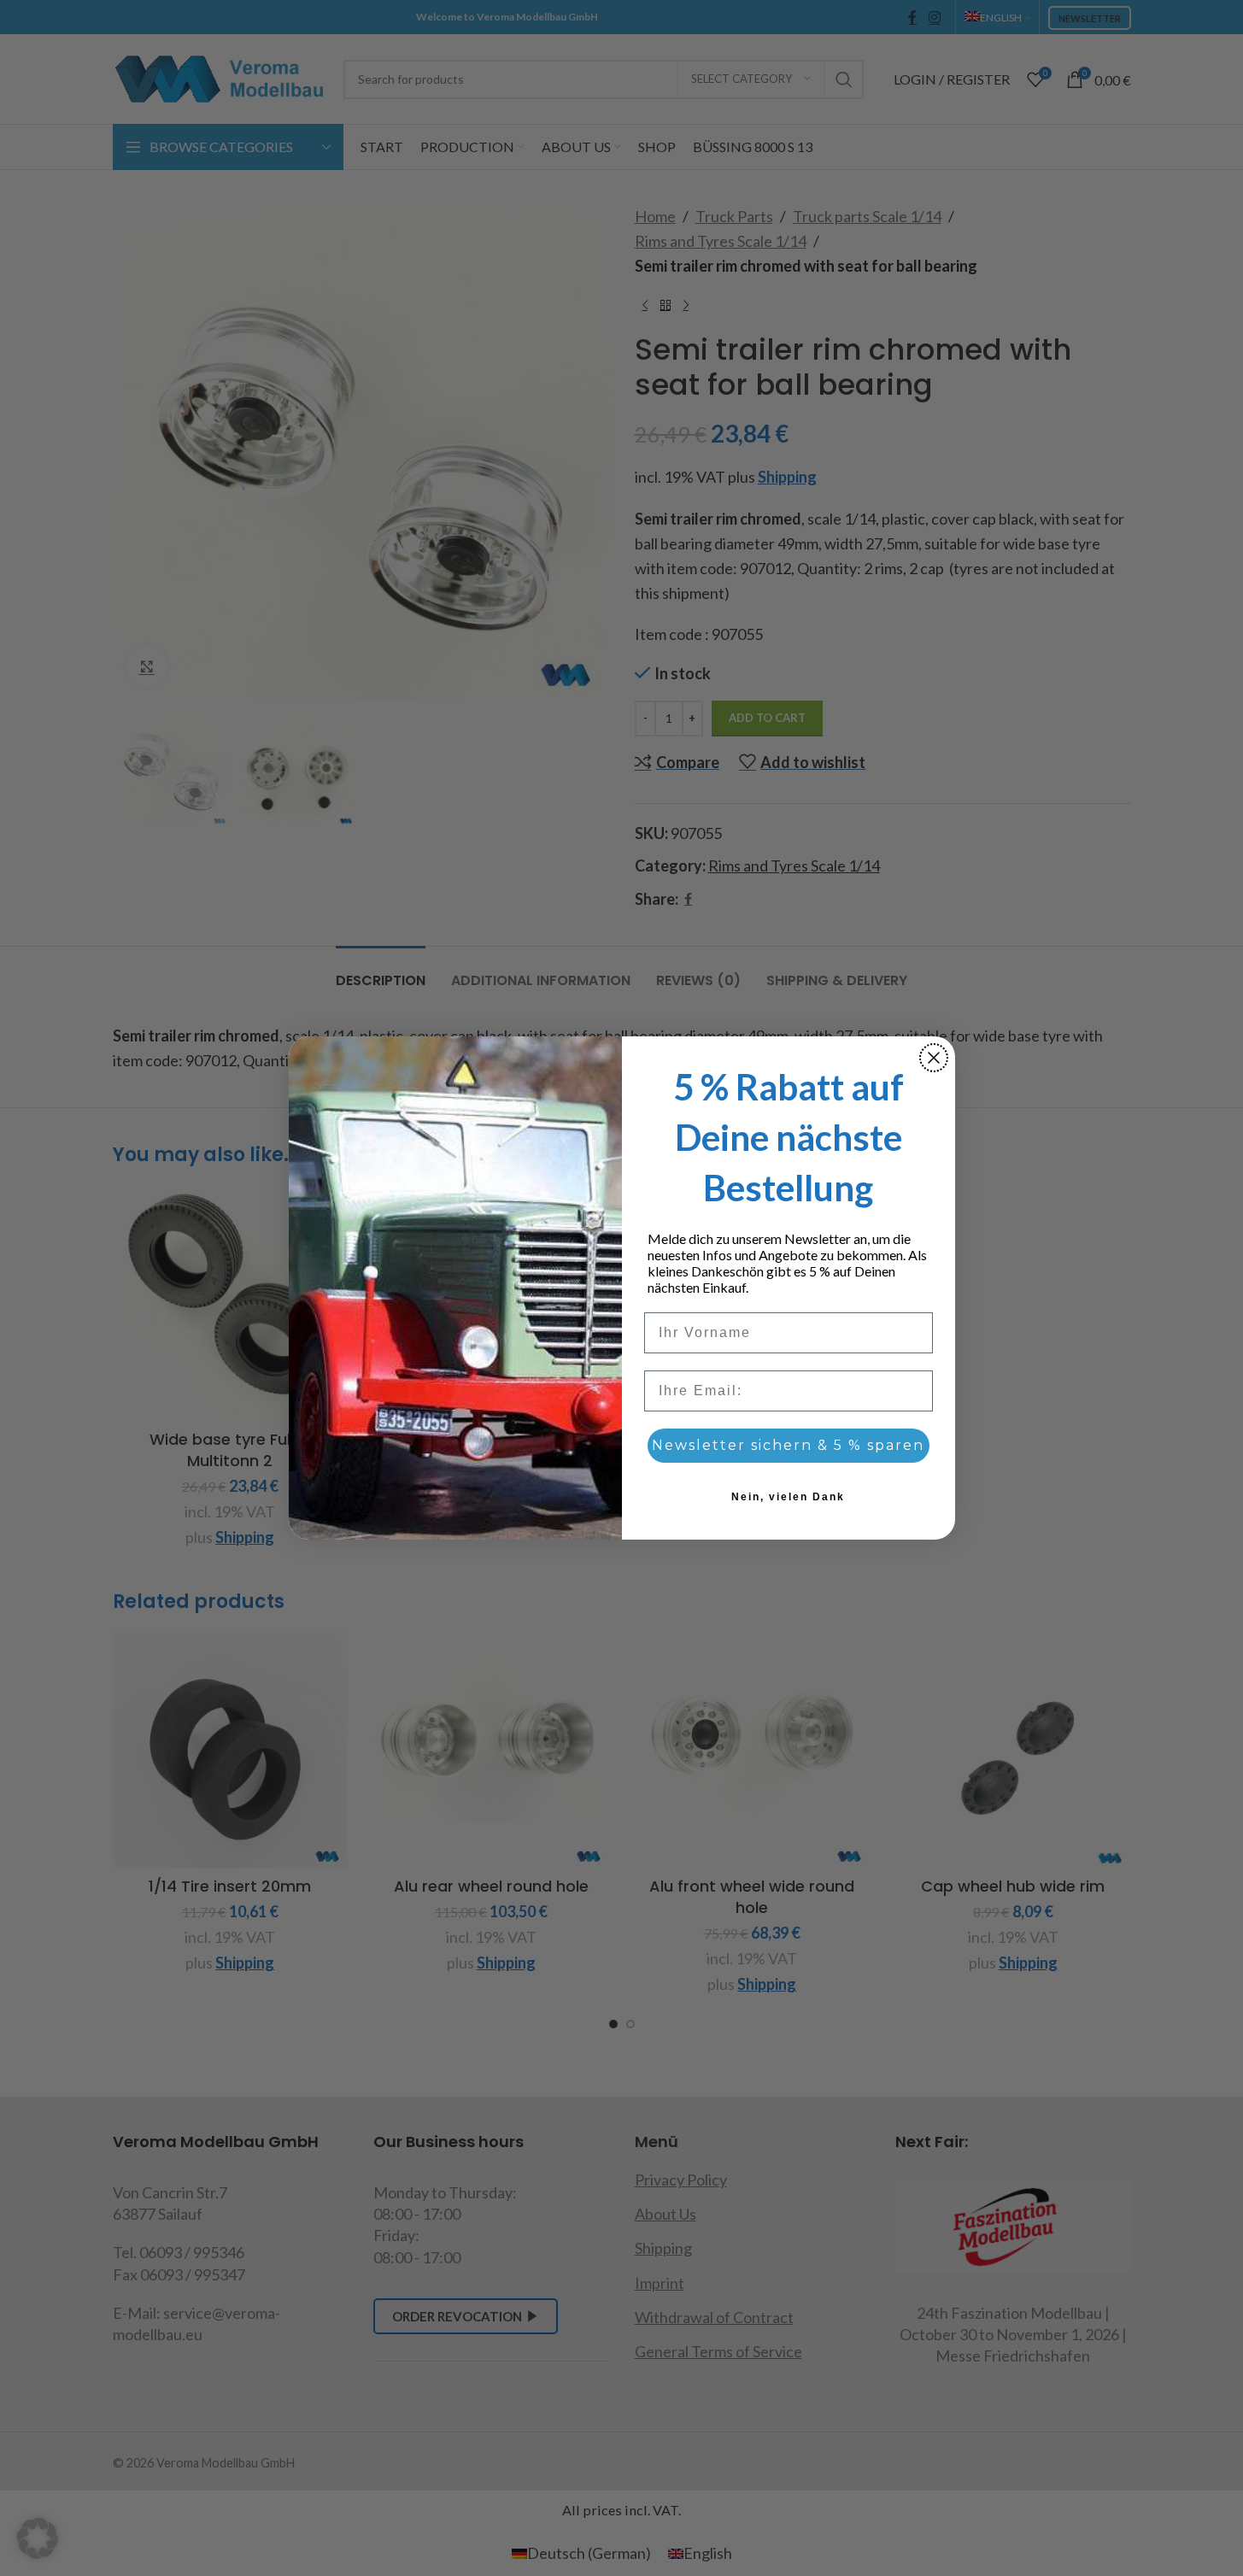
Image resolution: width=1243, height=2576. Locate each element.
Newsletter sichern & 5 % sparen (788, 1445)
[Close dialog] (934, 1058)
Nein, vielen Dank (788, 1497)
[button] (38, 2538)
